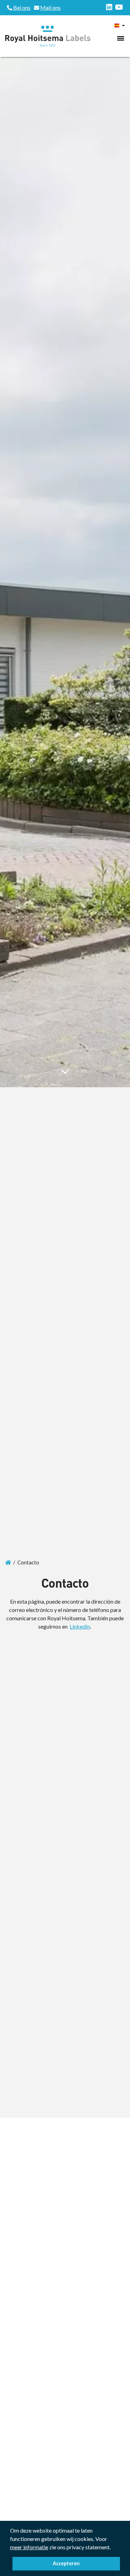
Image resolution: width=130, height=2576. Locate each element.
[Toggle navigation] (121, 38)
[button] (113, 2548)
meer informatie (29, 2547)
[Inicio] (8, 1562)
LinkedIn (80, 1626)
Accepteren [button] (66, 2563)
